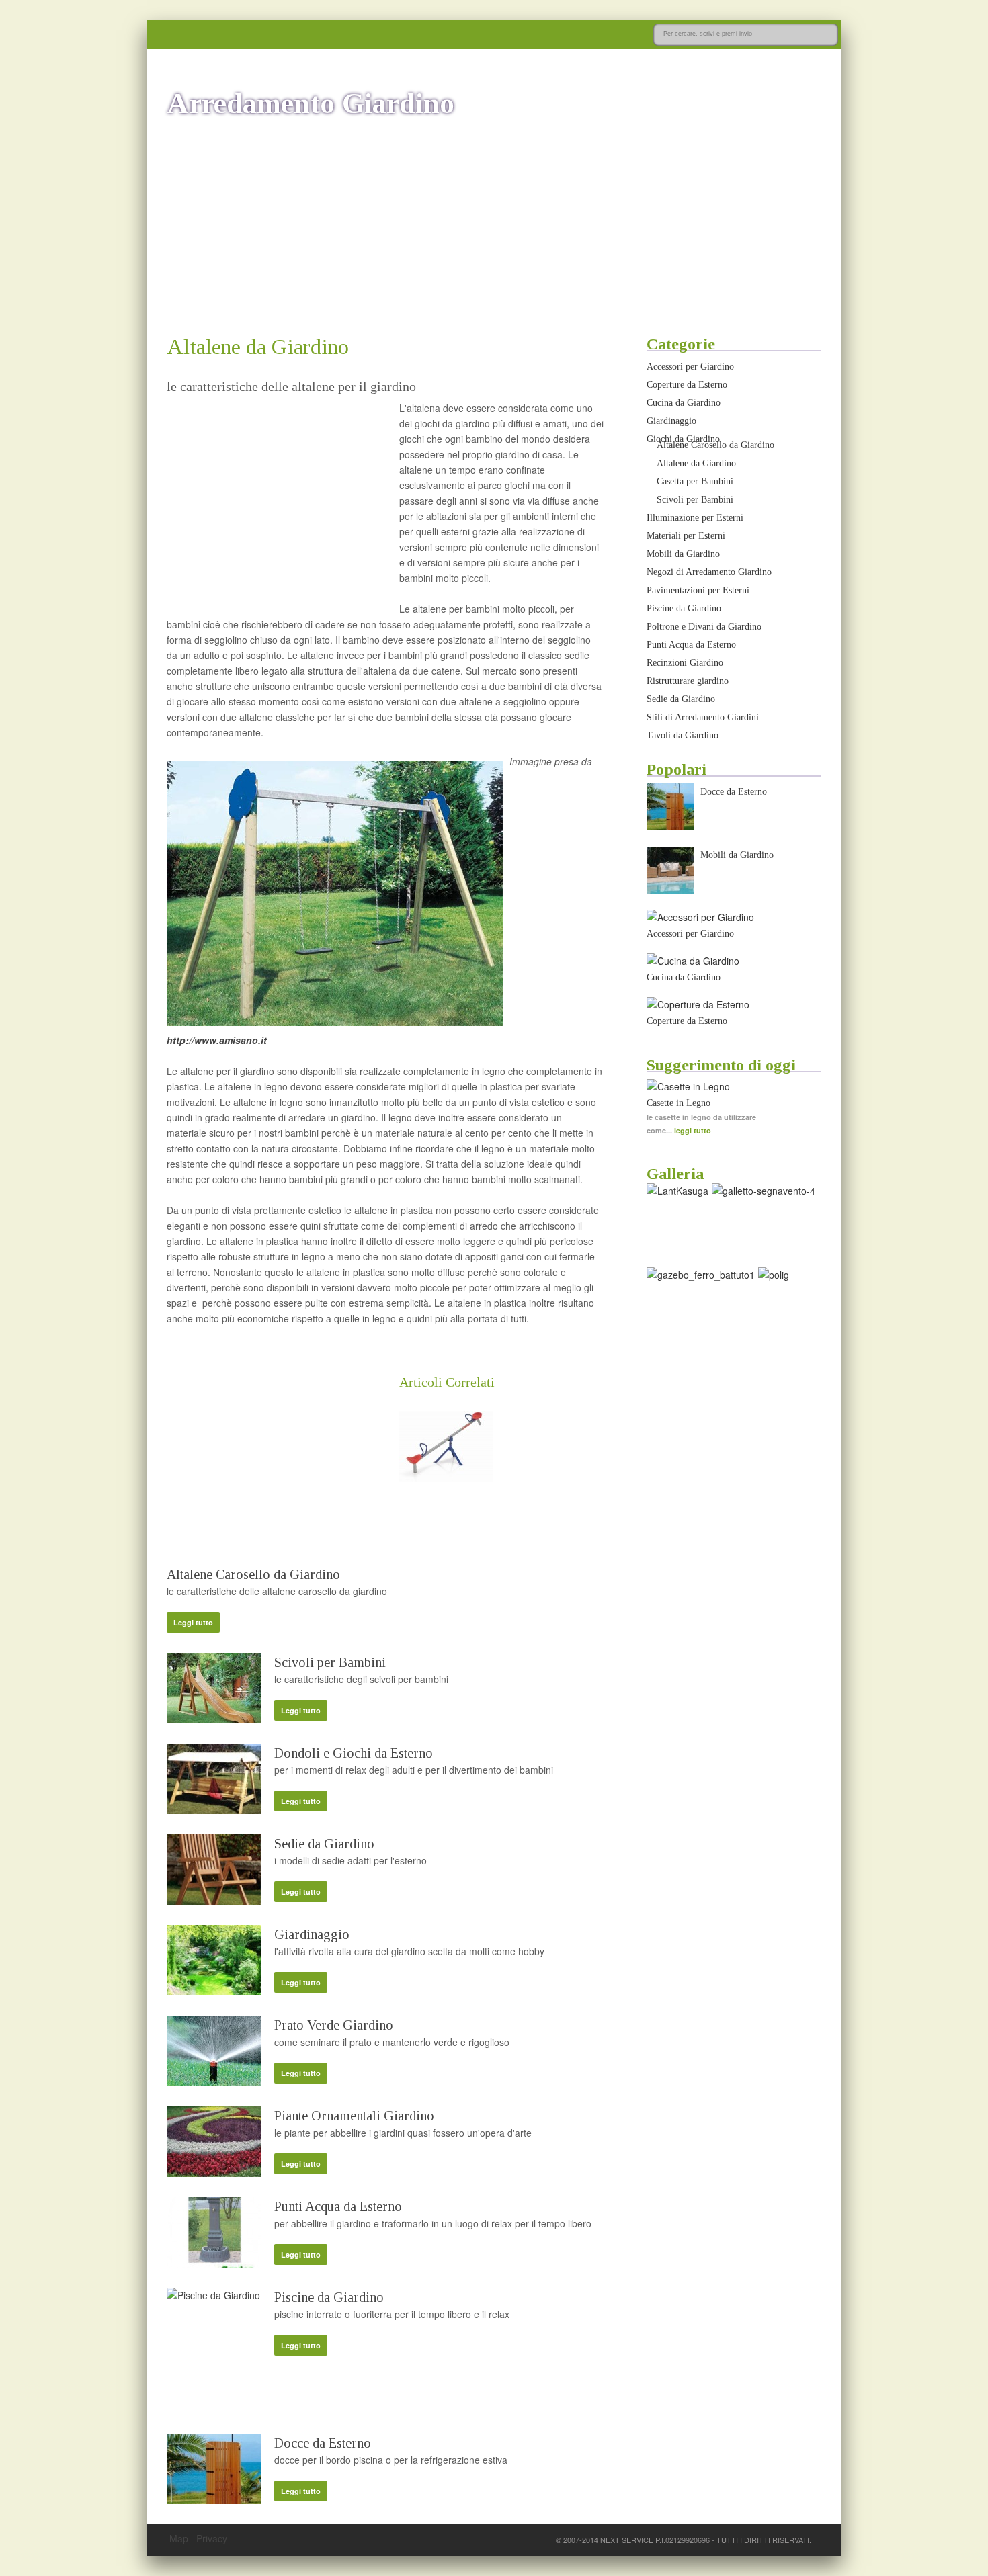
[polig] (774, 1275)
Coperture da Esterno (687, 385)
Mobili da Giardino (683, 554)
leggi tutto (693, 1130)
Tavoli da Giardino (683, 735)
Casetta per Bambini (695, 481)
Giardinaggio (312, 1934)
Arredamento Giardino (311, 103)
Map (179, 2538)
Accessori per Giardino (690, 367)
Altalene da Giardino (696, 463)
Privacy (212, 2538)
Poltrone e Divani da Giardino (704, 627)
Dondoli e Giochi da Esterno (354, 1753)
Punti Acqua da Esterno (338, 2206)
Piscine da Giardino (329, 2297)
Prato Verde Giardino (334, 2025)
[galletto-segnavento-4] (764, 1191)
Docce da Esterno (323, 2443)
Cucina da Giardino (684, 403)
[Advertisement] (494, 227)
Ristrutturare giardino (688, 681)
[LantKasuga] (677, 1191)
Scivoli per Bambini (330, 1662)
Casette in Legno (678, 1103)
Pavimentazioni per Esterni (698, 590)
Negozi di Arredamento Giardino (709, 572)
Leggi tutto (193, 1622)
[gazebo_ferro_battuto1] (701, 1275)
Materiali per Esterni (686, 536)
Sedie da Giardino (324, 1844)
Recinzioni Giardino (685, 663)
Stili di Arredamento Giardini (703, 717)
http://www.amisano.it (217, 1040)
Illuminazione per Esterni (695, 518)
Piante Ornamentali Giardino (354, 2116)
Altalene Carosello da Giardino (253, 1574)
